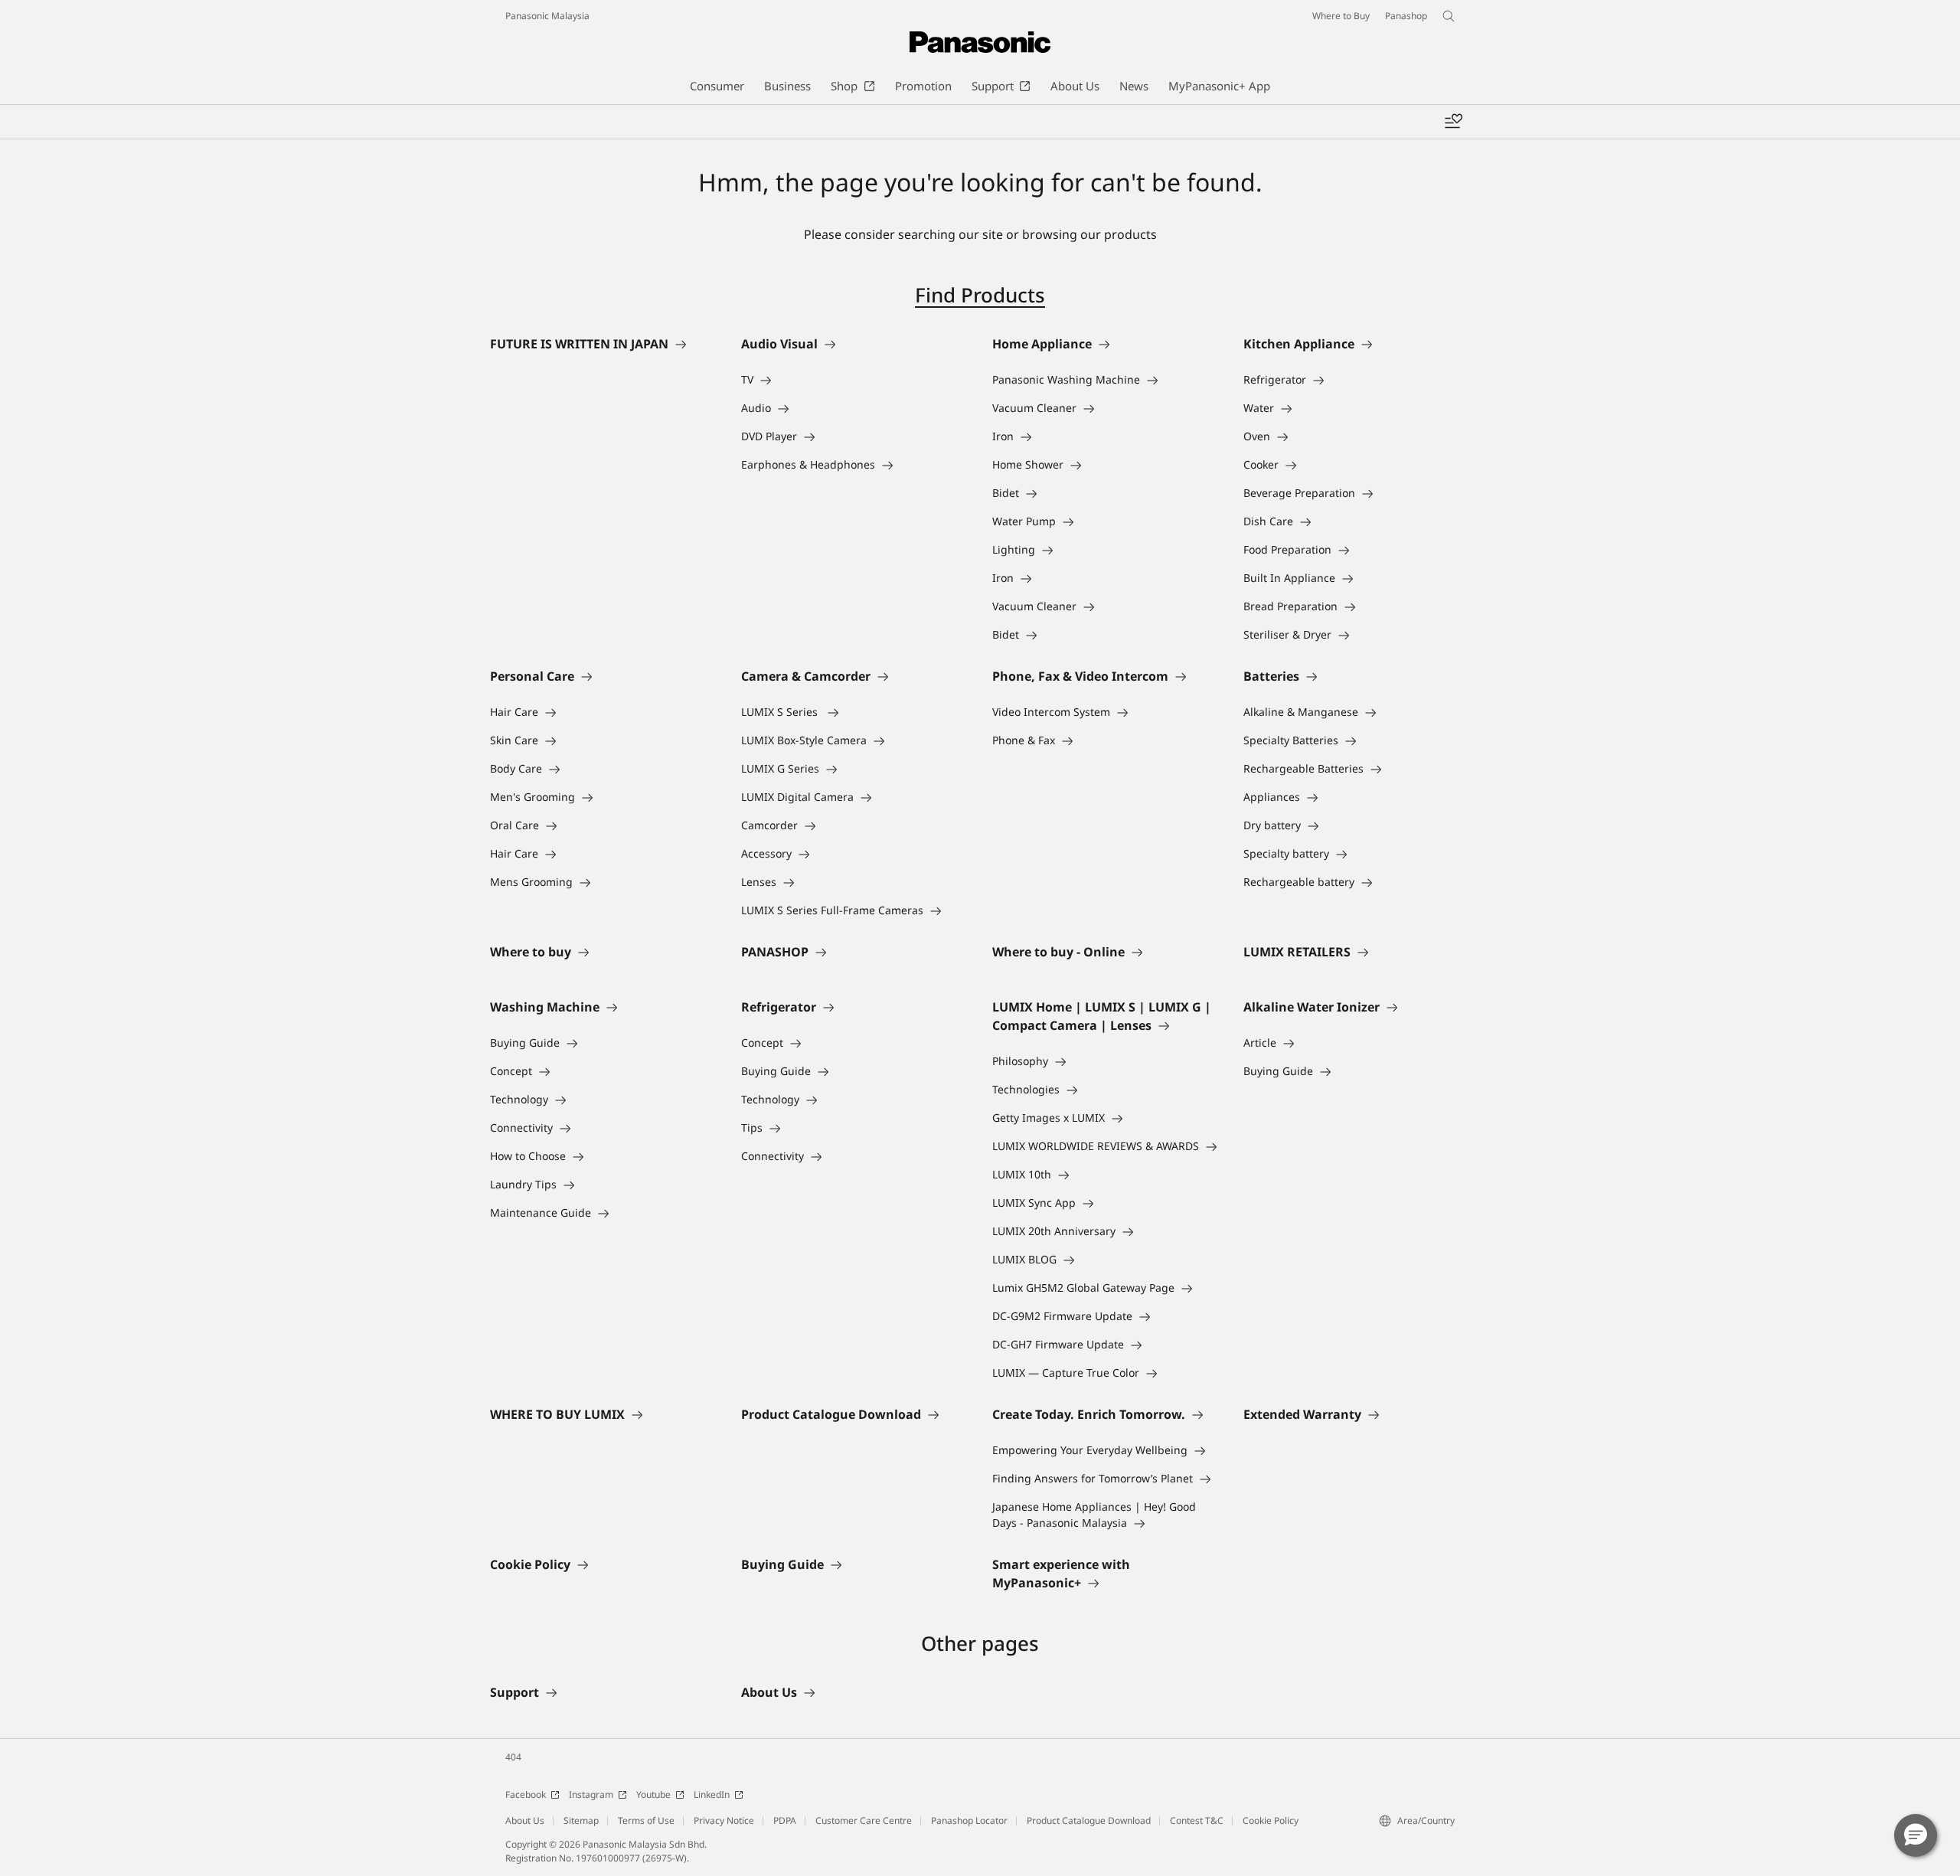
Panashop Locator (969, 1820)
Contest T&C (1197, 1820)
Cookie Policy (1271, 1820)
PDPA (785, 1820)
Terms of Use (646, 1820)
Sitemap (581, 1820)
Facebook (526, 1794)
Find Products (980, 295)
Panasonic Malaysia (547, 16)
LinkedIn (712, 1794)
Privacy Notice (724, 1820)
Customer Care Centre (864, 1820)
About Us (525, 1820)
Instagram (591, 1794)
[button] (1916, 1835)
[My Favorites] (1453, 122)
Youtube (653, 1794)
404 (513, 1757)
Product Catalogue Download (1089, 1820)
